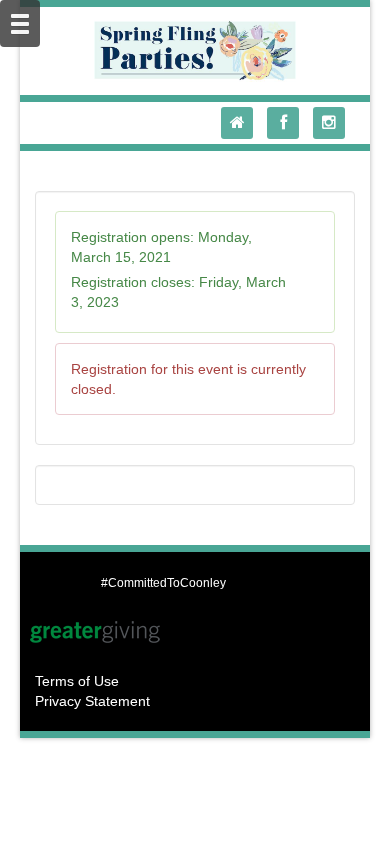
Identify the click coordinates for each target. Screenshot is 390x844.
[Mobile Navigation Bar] (20, 23)
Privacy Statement (92, 701)
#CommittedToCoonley (163, 583)
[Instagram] (334, 123)
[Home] (242, 123)
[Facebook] (288, 123)
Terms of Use (77, 681)
